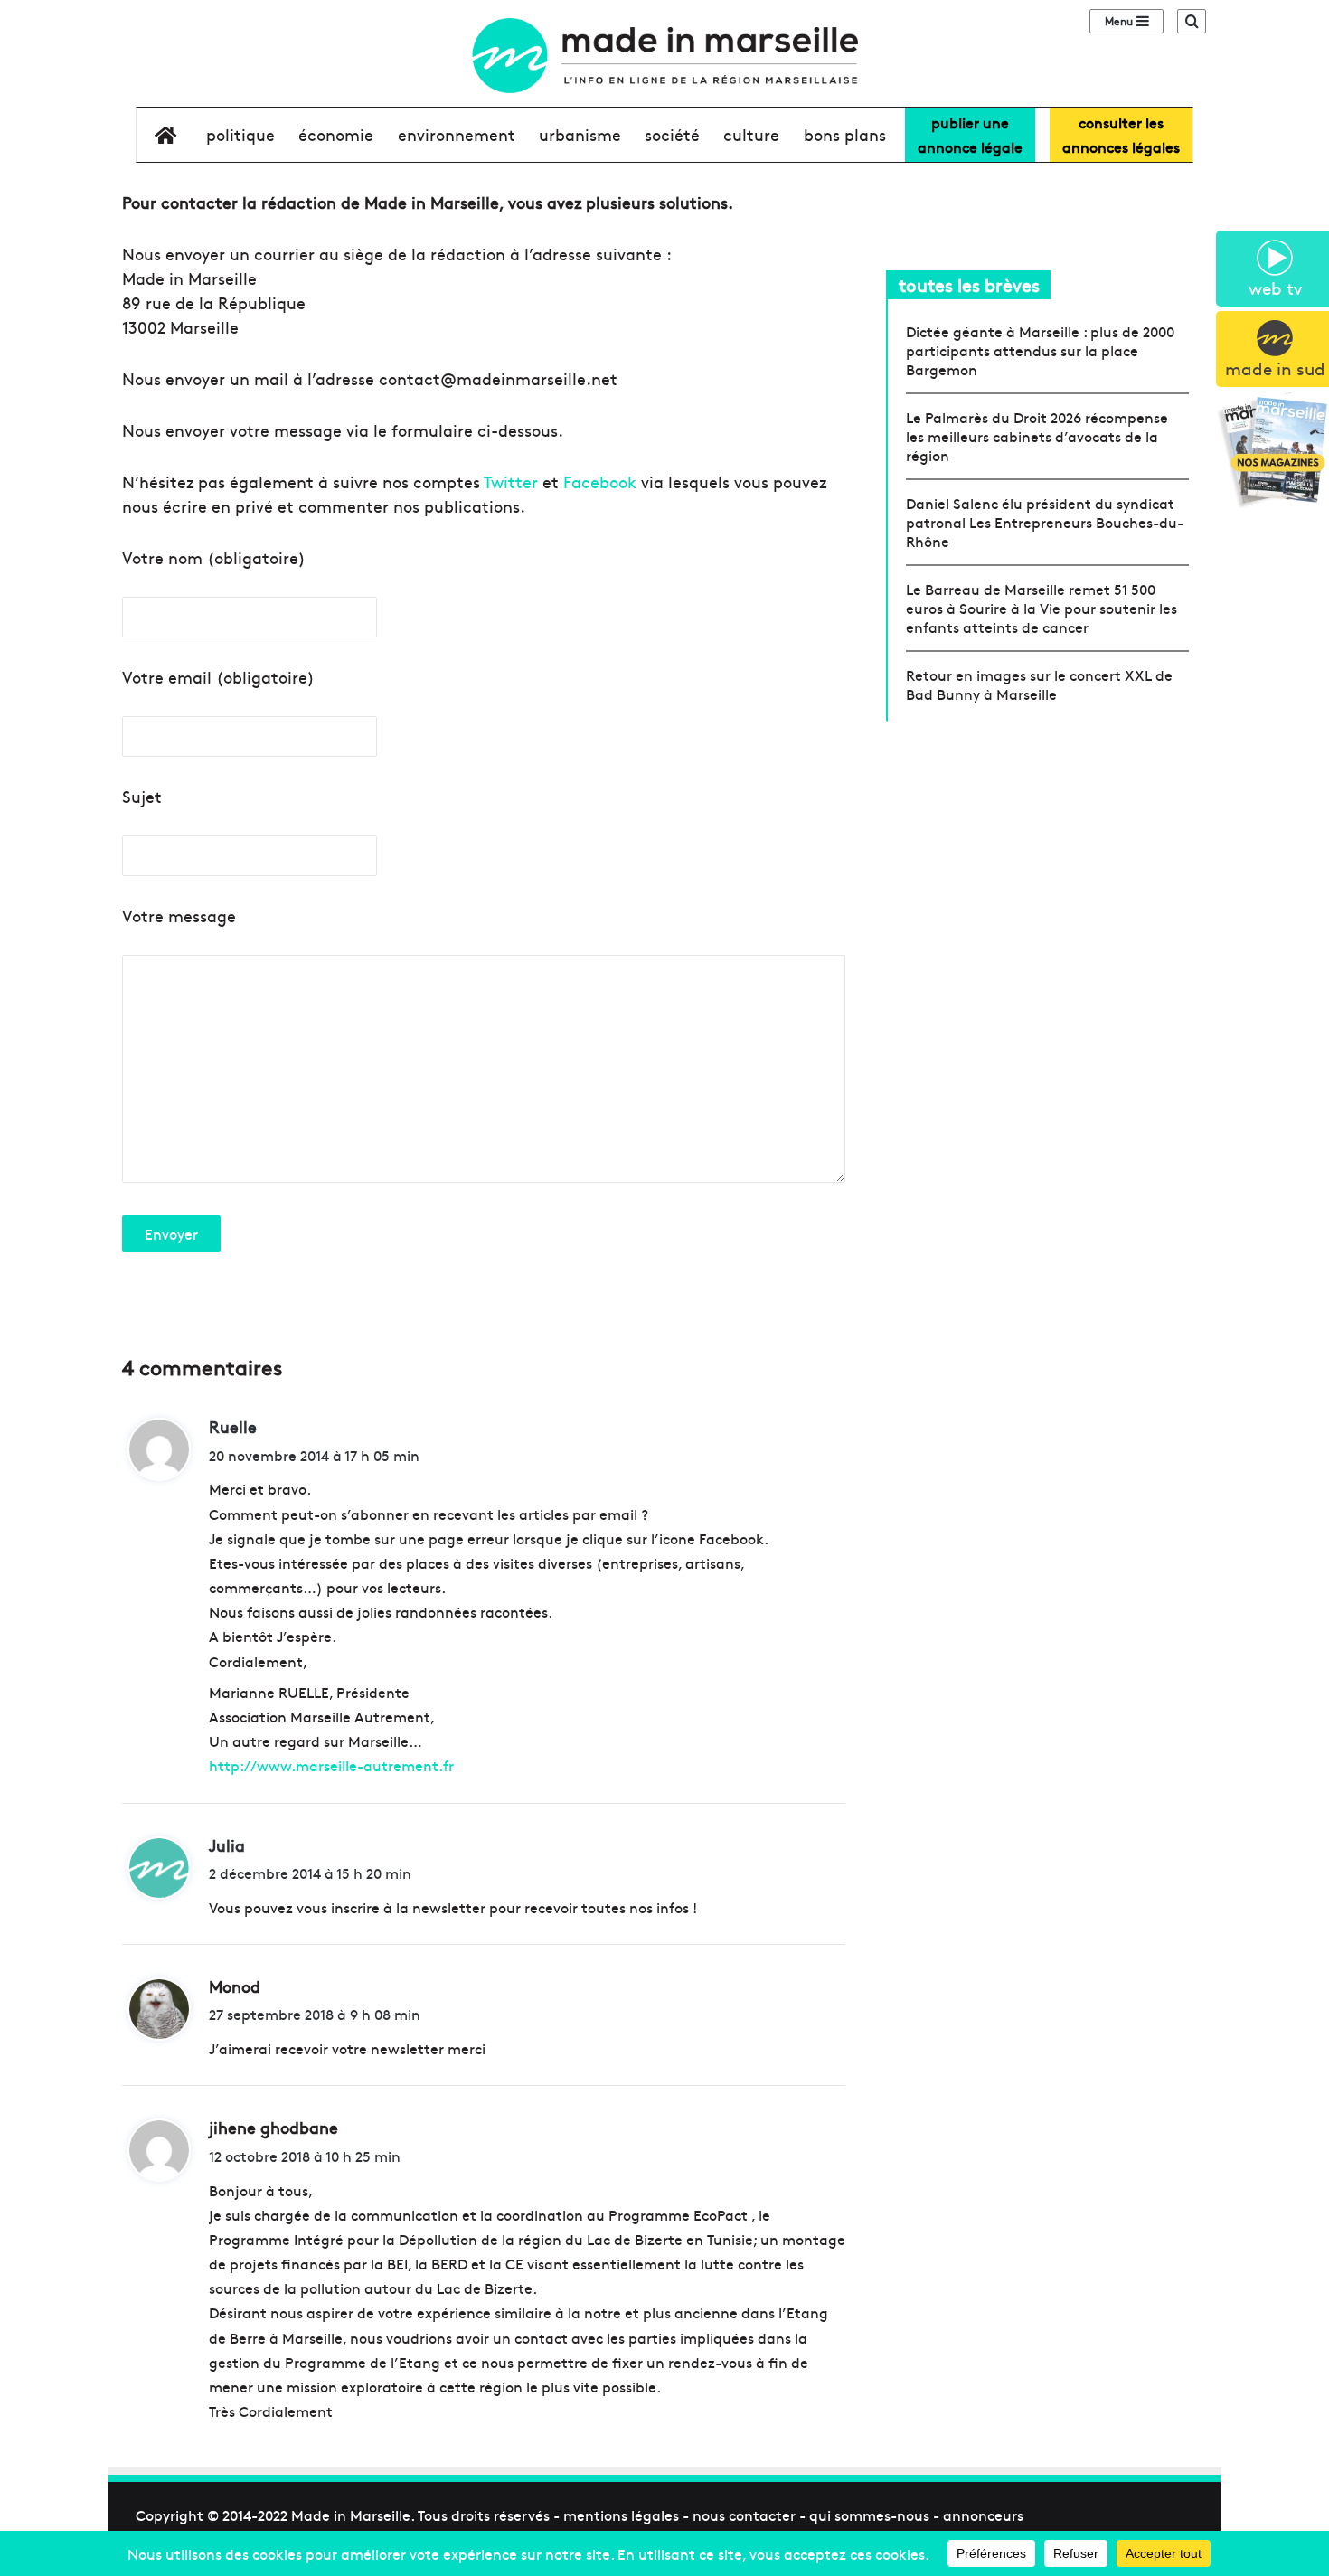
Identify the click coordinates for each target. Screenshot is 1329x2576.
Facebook (600, 481)
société (672, 134)
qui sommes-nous (869, 2515)
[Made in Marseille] (664, 56)
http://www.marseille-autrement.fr (331, 1765)
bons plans (845, 134)
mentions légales (621, 2515)
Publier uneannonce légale (970, 134)
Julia (227, 1845)
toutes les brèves (969, 284)
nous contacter (744, 2515)
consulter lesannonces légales (1121, 134)
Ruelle (233, 1426)
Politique (240, 134)
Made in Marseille (351, 2515)
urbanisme (580, 134)
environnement (457, 134)
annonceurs (983, 2515)
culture (751, 134)
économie (336, 134)
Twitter (511, 481)
